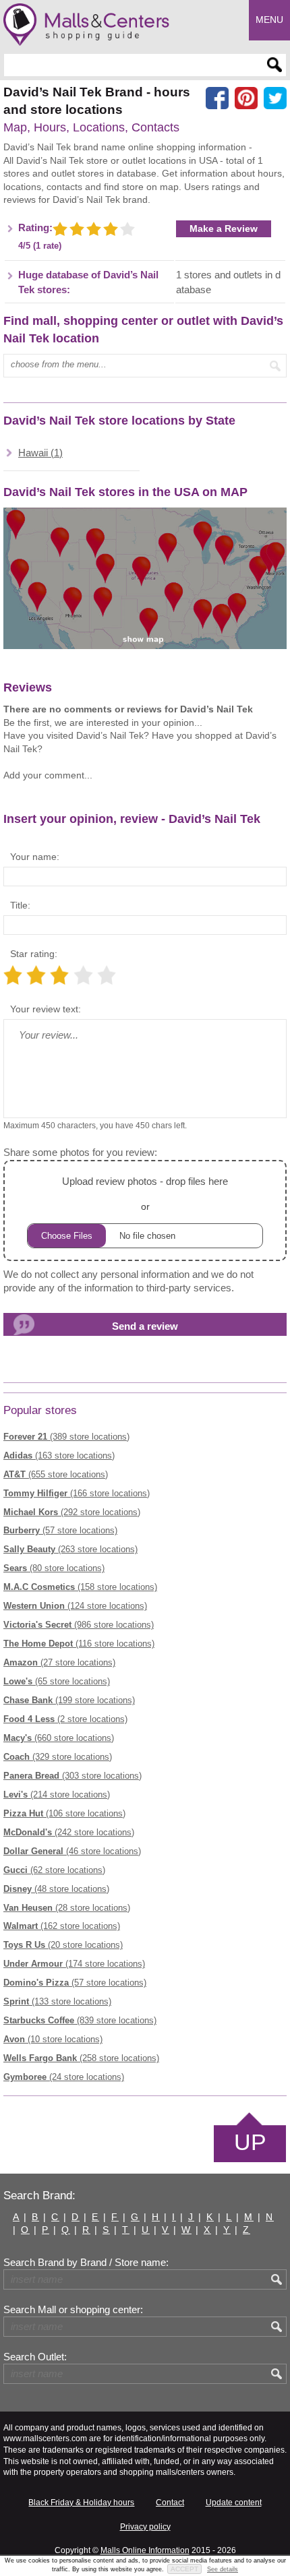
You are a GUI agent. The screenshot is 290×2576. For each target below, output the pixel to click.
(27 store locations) (59, 1662)
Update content (234, 2503)
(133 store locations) (57, 2001)
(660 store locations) (59, 1738)
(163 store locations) (59, 1455)
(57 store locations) (60, 1530)
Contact (170, 2503)
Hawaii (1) (40, 453)
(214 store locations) (57, 1795)
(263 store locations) (70, 1549)
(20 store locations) (63, 1945)
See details (223, 2569)
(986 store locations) (79, 1625)
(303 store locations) (72, 1776)
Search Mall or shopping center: (73, 2310)
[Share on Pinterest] (246, 98)
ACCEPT (184, 2569)
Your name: (35, 857)
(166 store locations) (77, 1493)
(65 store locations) (57, 1681)
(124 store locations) (75, 1606)
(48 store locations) (56, 1889)
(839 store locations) (80, 2020)
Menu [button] (269, 20)
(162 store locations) (62, 1926)
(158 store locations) (80, 1587)
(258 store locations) (81, 2058)
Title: (20, 905)
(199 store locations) (69, 1700)
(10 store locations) (53, 2039)
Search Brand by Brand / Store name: (86, 2263)
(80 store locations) (54, 1568)
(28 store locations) (67, 1908)
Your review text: (46, 1009)
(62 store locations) (54, 1870)
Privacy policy (145, 2527)
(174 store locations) (74, 1964)
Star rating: (34, 954)
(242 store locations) (69, 1832)
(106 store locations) (64, 1813)
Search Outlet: (35, 2357)
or (145, 1194)
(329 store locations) (58, 1757)
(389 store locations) (66, 1437)
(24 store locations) (64, 2077)
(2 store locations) (65, 1719)
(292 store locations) (72, 1512)
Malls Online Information (145, 2550)
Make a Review (224, 228)
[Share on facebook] (217, 98)
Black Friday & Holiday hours (81, 2503)
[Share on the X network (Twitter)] (275, 98)
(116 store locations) (79, 1644)
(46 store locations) (72, 1851)
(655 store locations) (56, 1474)
